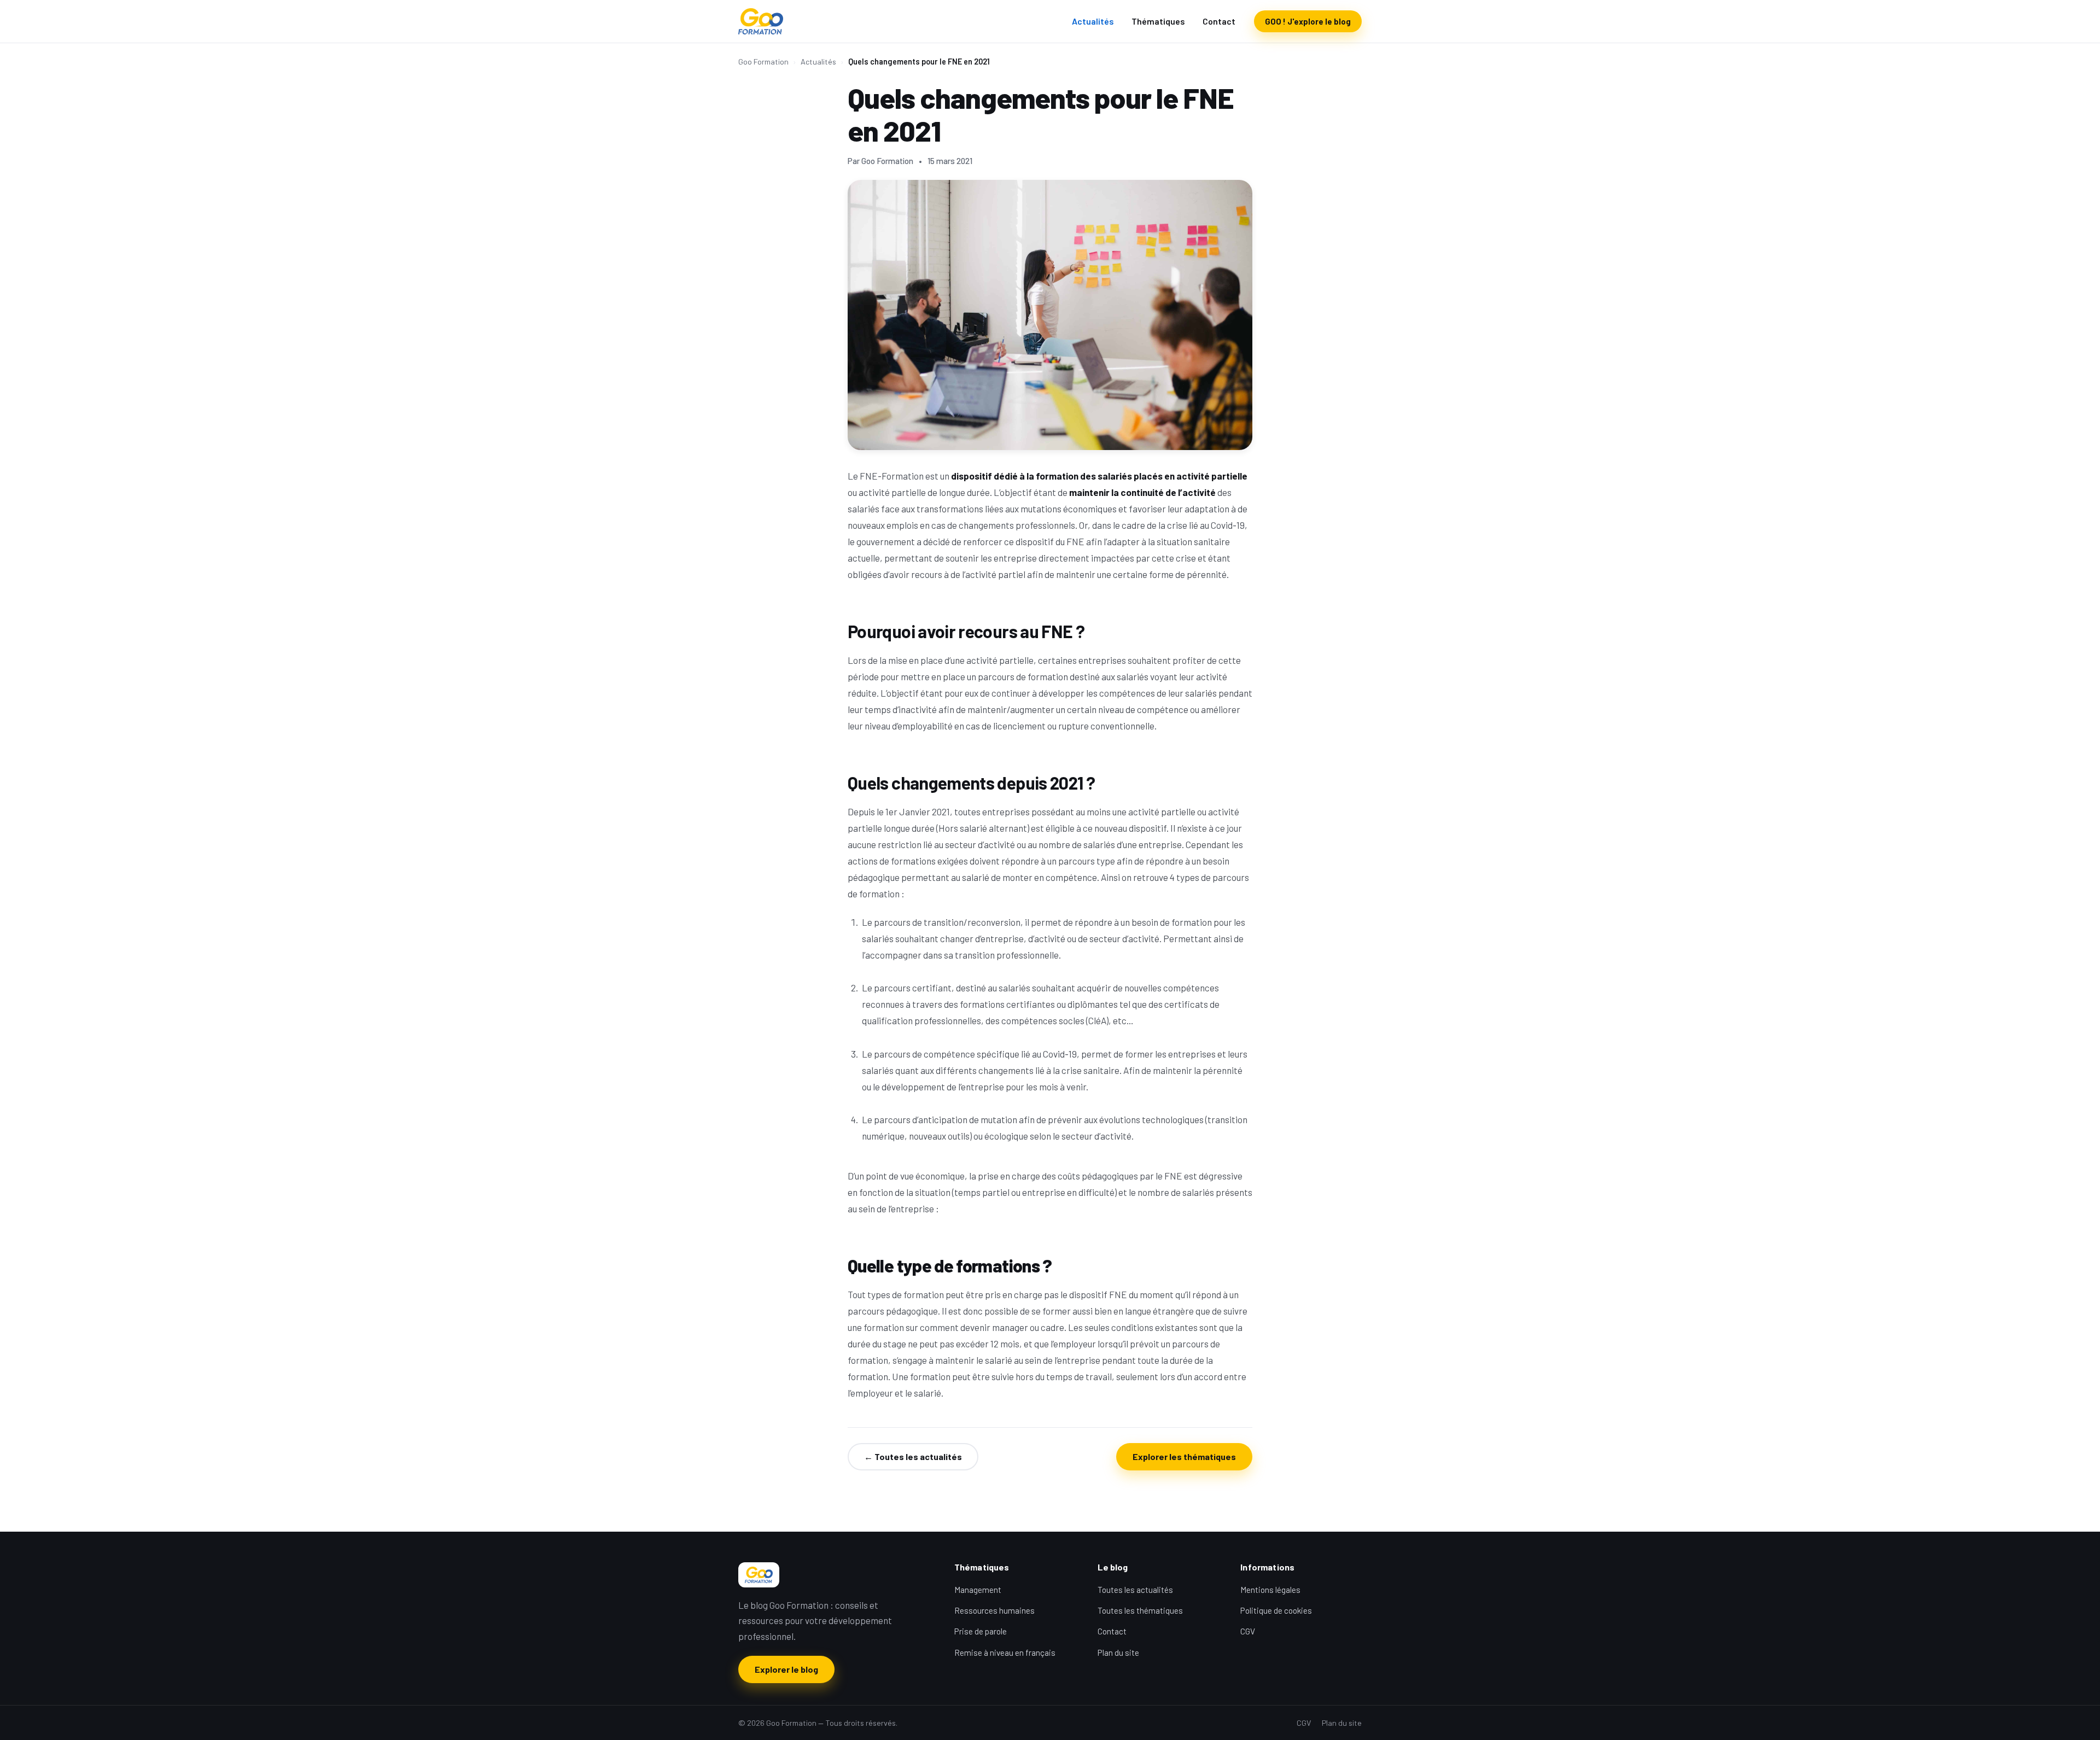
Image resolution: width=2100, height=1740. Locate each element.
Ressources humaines (994, 1610)
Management (978, 1590)
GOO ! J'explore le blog (1308, 21)
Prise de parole (981, 1631)
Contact (1219, 21)
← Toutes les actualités (913, 1456)
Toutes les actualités (1135, 1590)
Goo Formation (763, 62)
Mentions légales (1270, 1590)
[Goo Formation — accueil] (761, 21)
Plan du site (1118, 1653)
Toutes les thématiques (1140, 1610)
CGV (1248, 1631)
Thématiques (1158, 21)
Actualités (1093, 21)
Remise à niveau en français (1005, 1653)
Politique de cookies (1276, 1610)
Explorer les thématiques (1184, 1456)
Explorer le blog (786, 1669)
